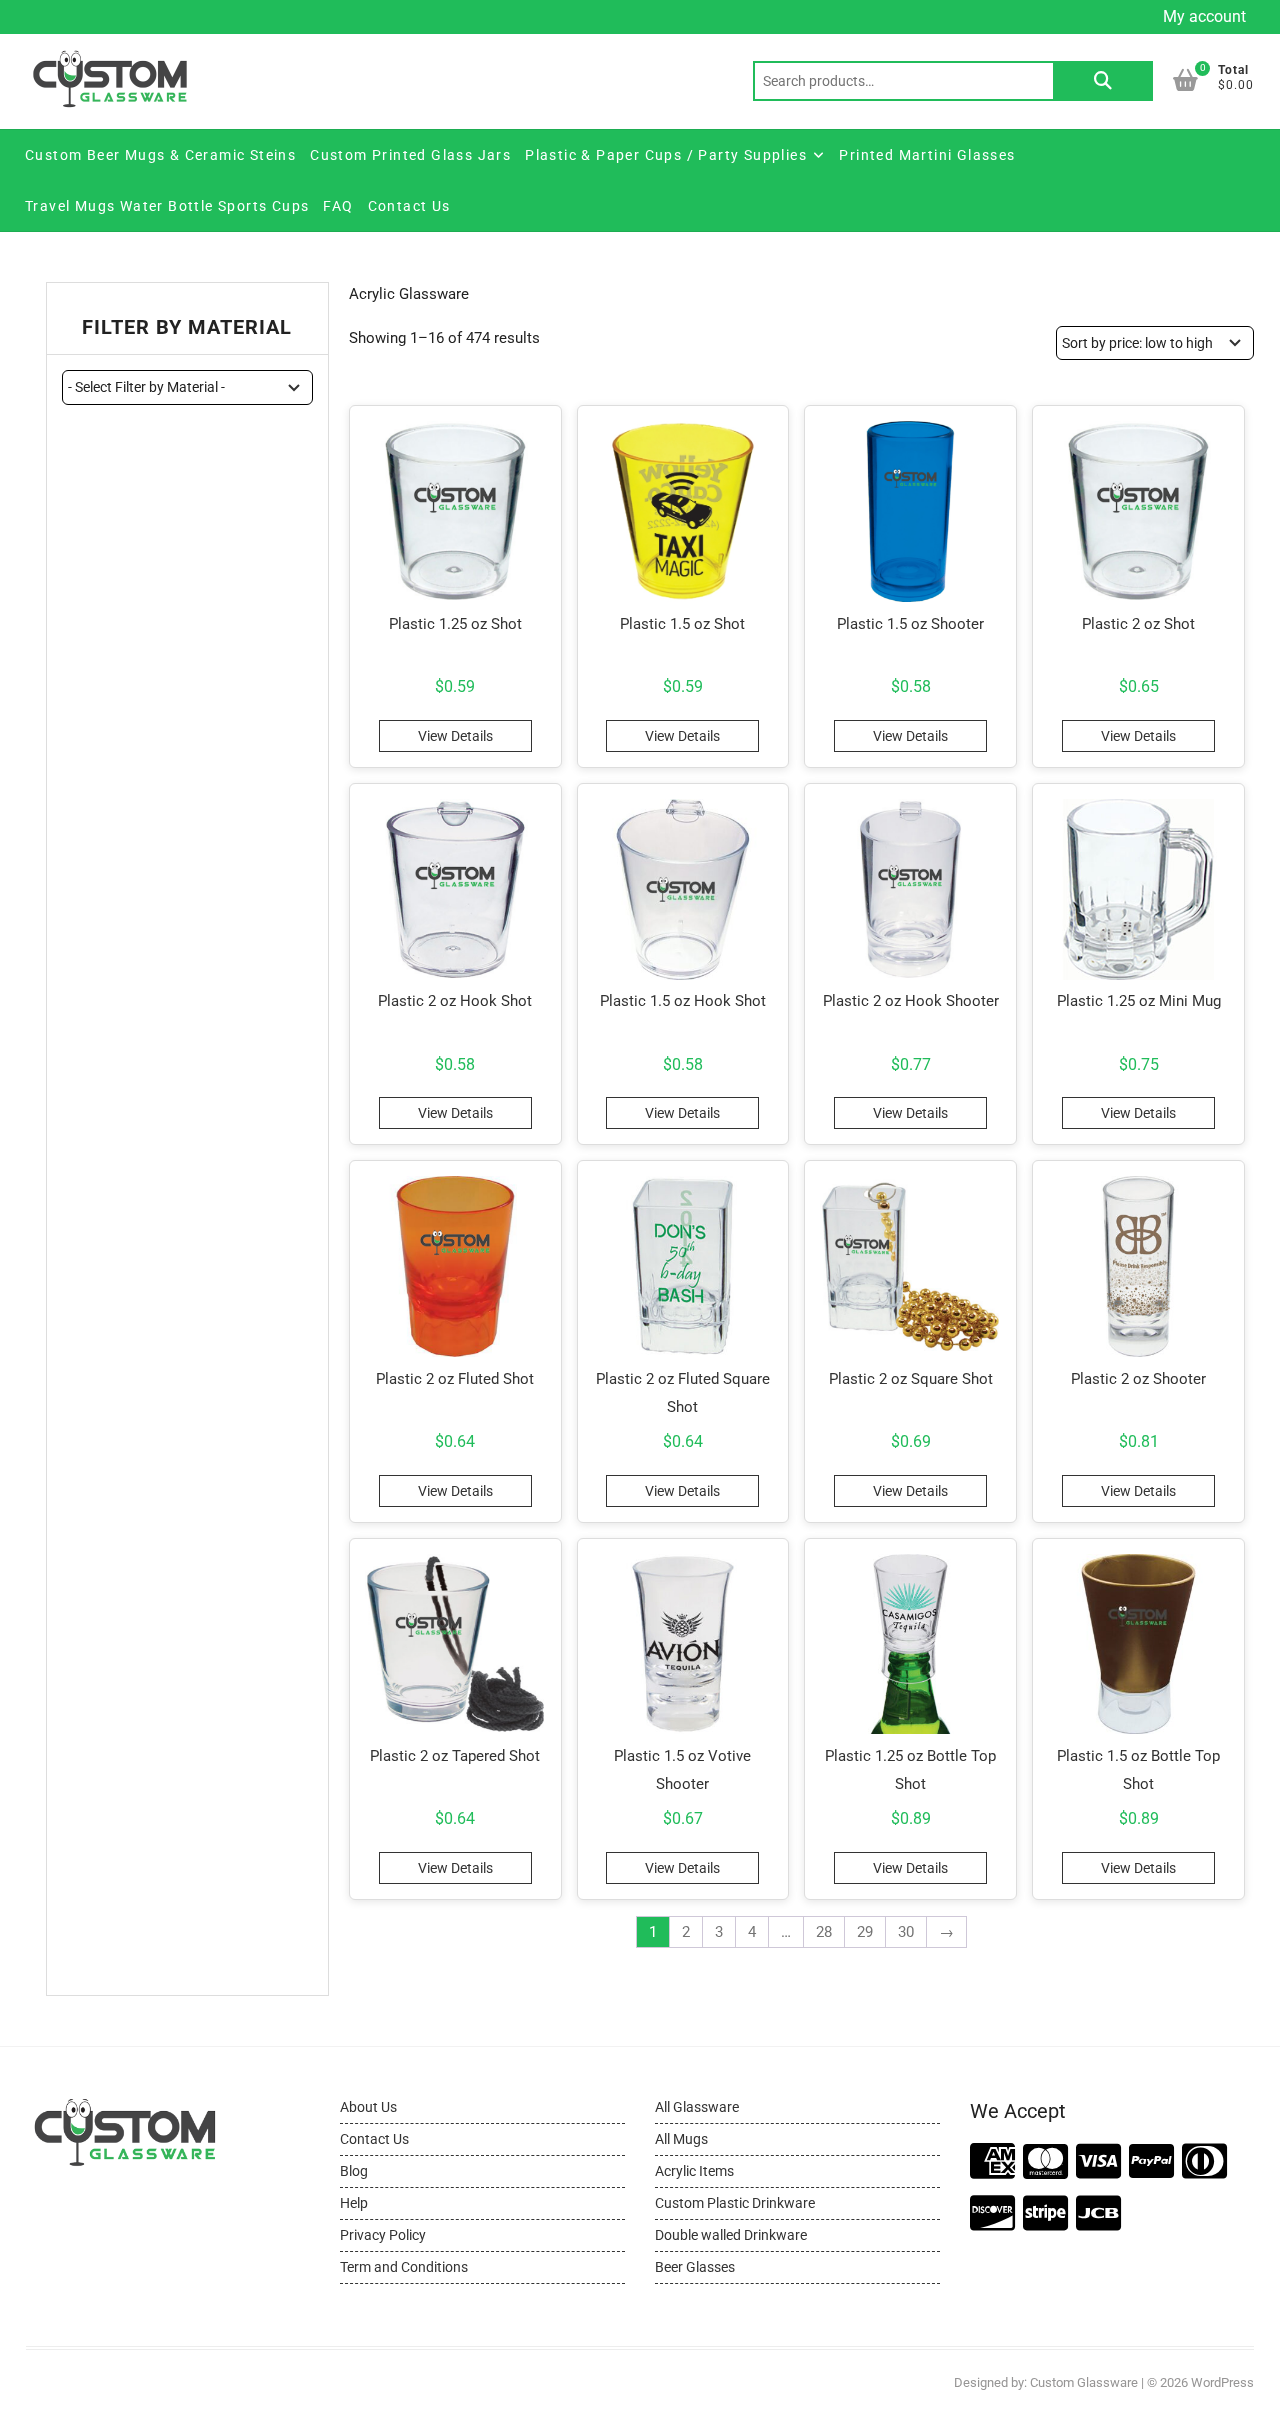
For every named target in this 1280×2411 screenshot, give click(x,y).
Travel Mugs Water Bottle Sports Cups (167, 206)
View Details (455, 736)
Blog (354, 2171)
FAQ (338, 206)
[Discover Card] (992, 2214)
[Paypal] (1151, 2162)
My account (1204, 16)
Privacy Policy (383, 2235)
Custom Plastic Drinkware (735, 2203)
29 (865, 1932)
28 (824, 1932)
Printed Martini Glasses (927, 155)
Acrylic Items (694, 2171)
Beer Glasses (695, 2267)
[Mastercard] (1045, 2162)
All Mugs (681, 2139)
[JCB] (1098, 2214)
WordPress (1222, 2382)
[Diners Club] (1204, 2162)
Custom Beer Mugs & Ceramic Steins (160, 155)
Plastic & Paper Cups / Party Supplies (666, 155)
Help (354, 2203)
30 (906, 1932)
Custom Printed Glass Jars (410, 155)
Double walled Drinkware (731, 2235)
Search (1103, 81)
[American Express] (992, 2162)
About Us (368, 2107)
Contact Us (409, 206)
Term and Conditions (404, 2267)
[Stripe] (1045, 2214)
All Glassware (697, 2107)
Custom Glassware (1084, 2382)
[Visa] (1098, 2162)
